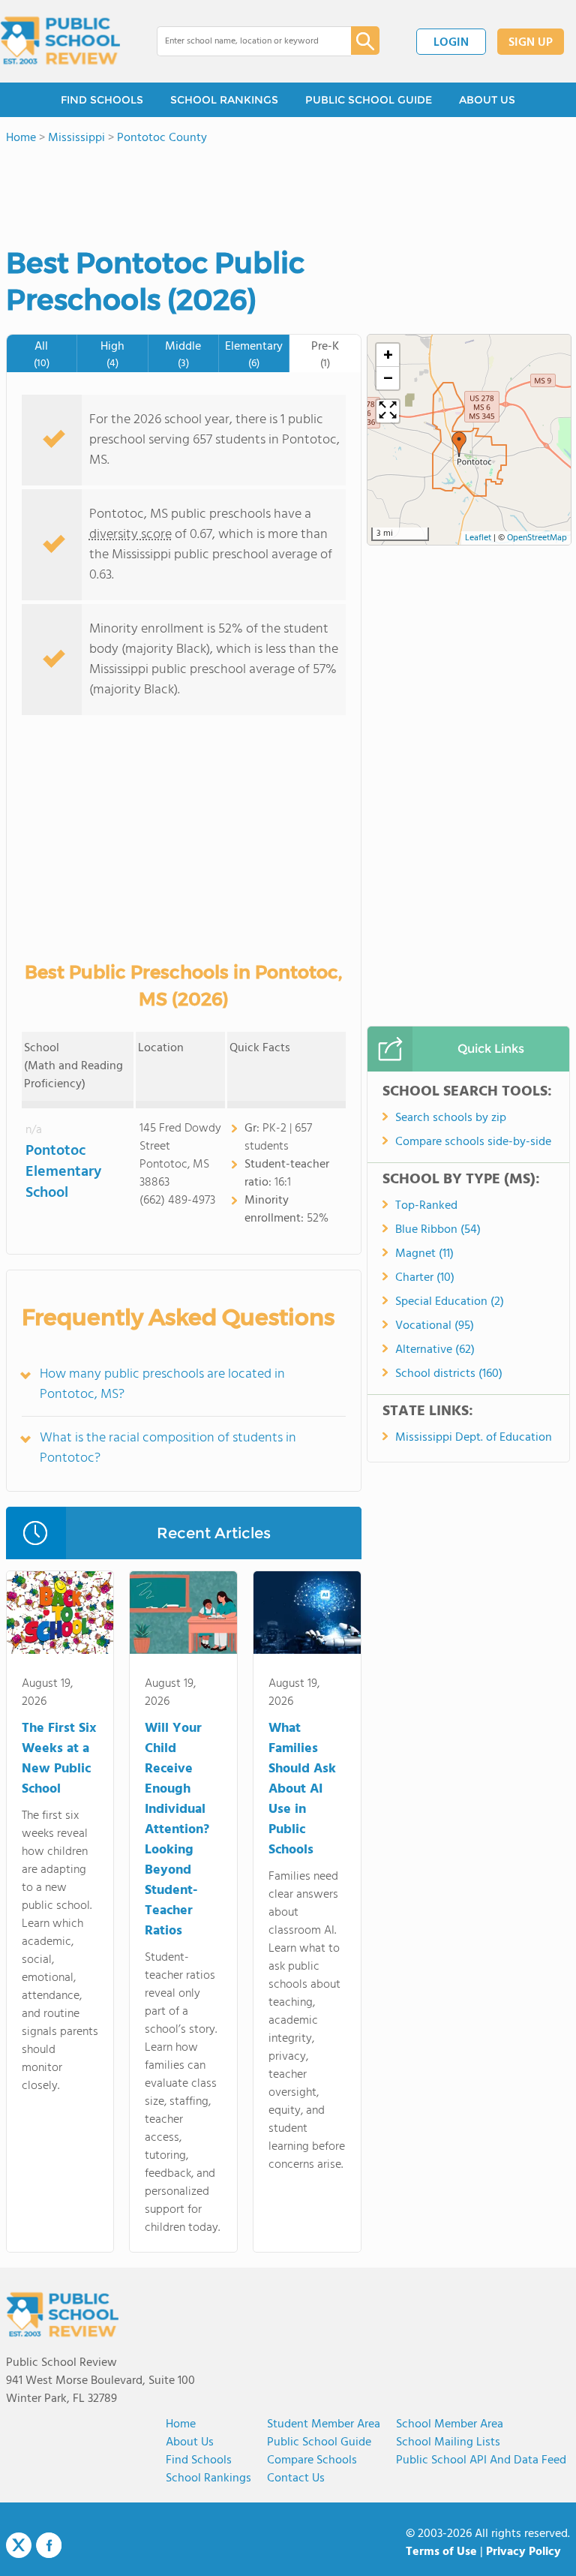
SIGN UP (531, 43)
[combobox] (243, 41)
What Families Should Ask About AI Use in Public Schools (302, 1789)
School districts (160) (449, 1374)
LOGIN (451, 43)
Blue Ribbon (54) (438, 1230)
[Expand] (388, 411)
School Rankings (208, 2478)
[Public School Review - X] (19, 2546)
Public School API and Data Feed (481, 2460)
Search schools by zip (451, 1118)
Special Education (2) (450, 1302)
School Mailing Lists (448, 2442)
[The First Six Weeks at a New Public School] (60, 1616)
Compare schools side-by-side (473, 1142)
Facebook (49, 2545)
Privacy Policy (523, 2552)
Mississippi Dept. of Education (474, 1438)
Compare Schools (312, 2460)
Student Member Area (324, 2424)
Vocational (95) (435, 1326)
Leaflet (478, 538)
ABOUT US (487, 100)
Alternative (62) (435, 1350)
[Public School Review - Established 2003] (60, 41)
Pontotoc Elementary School (63, 1172)
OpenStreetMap (537, 538)
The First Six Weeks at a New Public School (59, 1759)
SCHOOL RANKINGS (224, 100)
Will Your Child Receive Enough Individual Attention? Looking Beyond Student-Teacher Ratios (177, 1830)
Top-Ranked (426, 1206)
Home (181, 2424)
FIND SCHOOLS (102, 100)
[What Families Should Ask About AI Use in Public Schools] (307, 1616)
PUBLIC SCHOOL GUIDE (369, 100)
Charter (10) (425, 1278)
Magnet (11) (424, 1254)
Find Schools (199, 2460)
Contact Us (296, 2478)
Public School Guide (319, 2442)
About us (190, 2442)
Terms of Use (441, 2552)
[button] (459, 444)
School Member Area (450, 2424)
